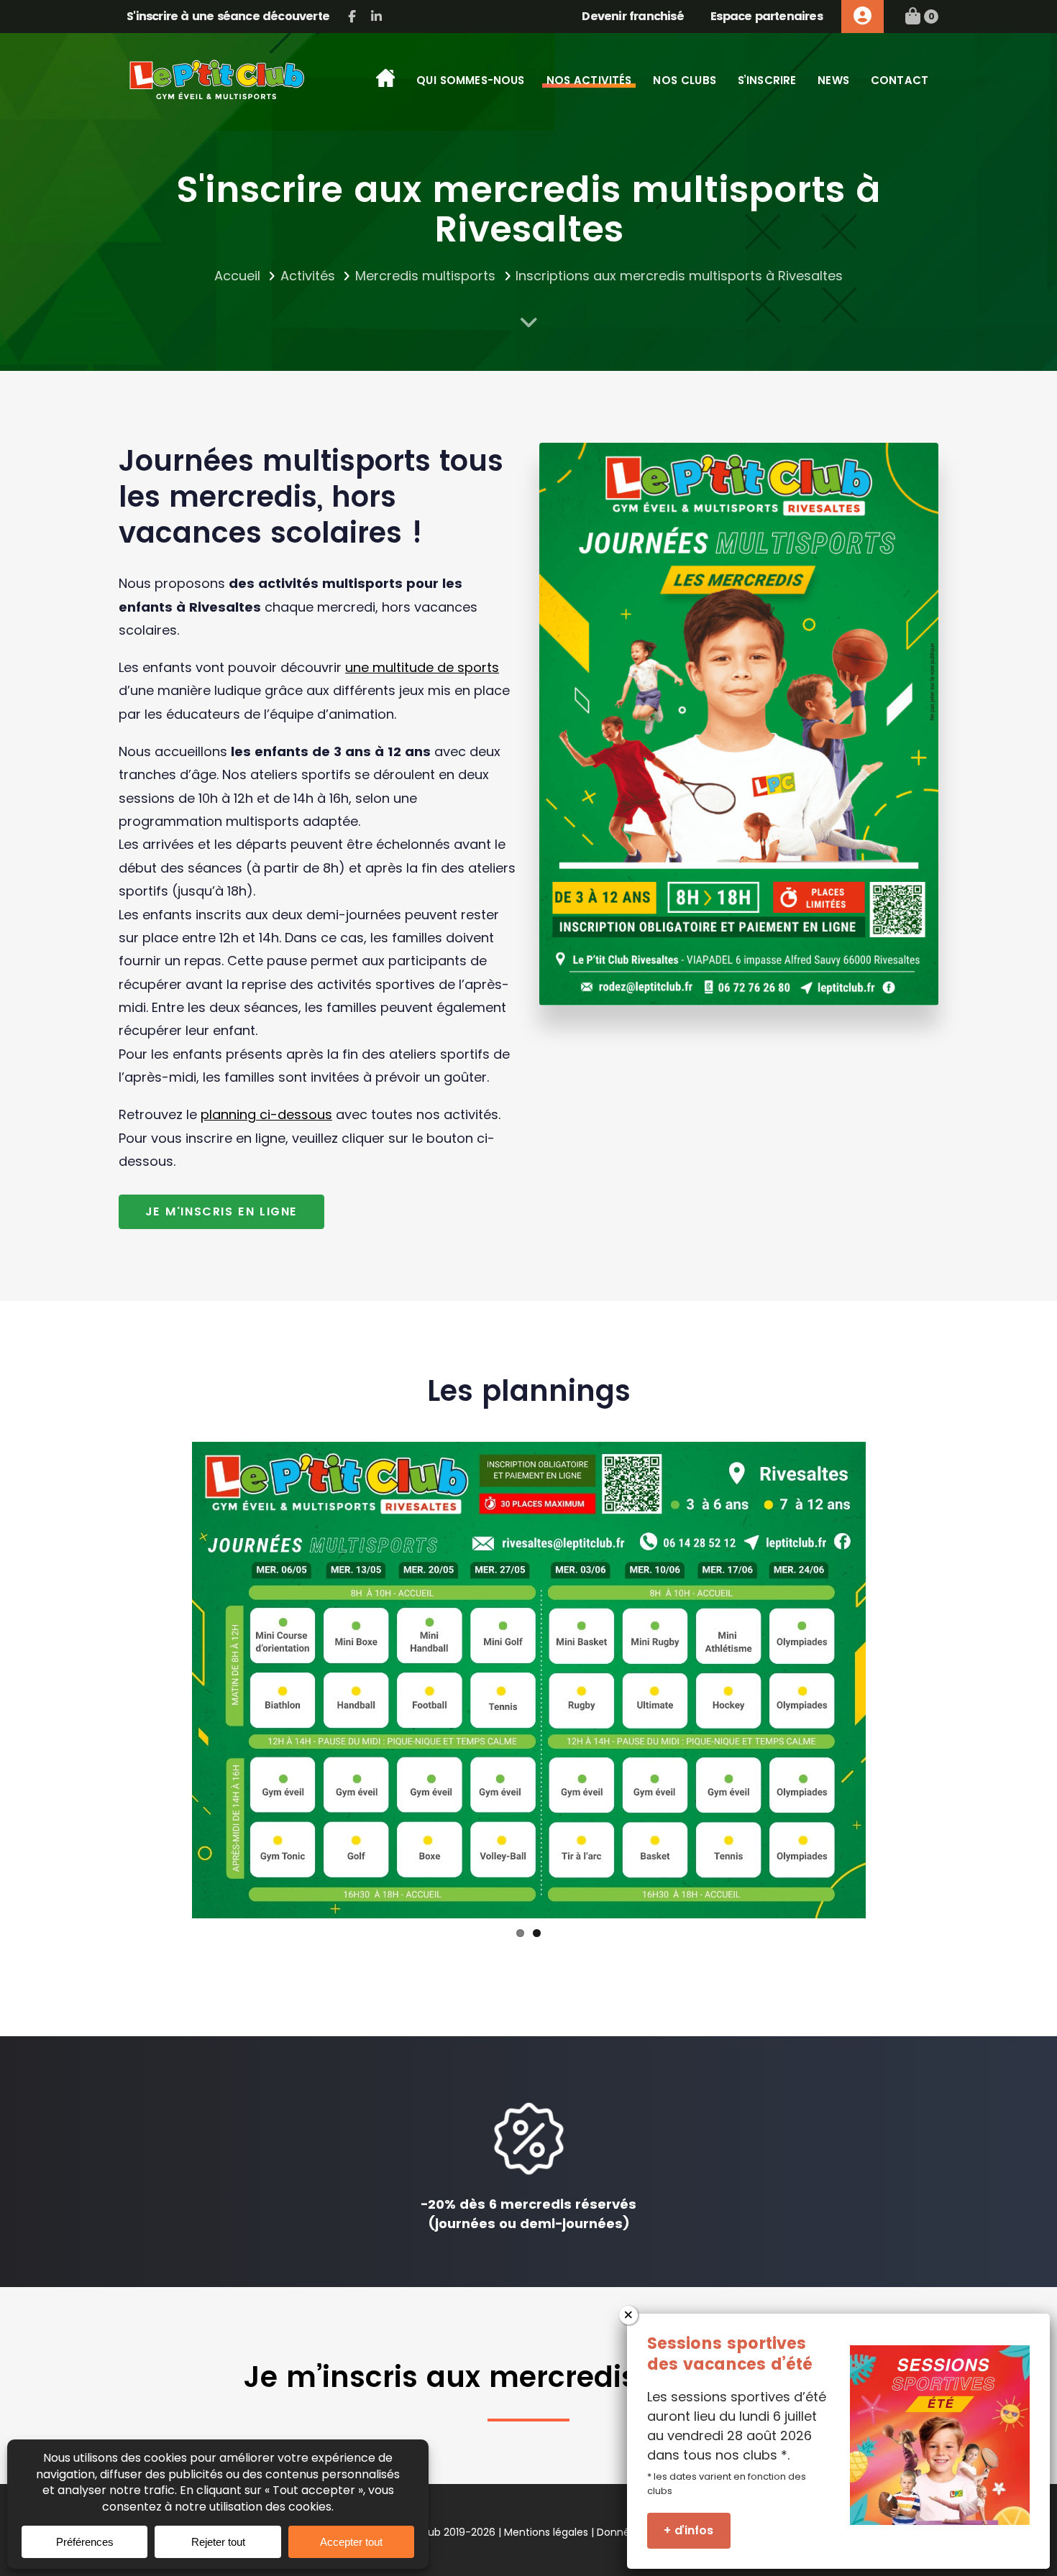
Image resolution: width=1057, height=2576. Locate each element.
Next (887, 1680)
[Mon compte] (862, 17)
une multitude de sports (422, 667)
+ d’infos (688, 2530)
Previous (170, 1680)
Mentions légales (546, 2532)
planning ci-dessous (266, 1114)
